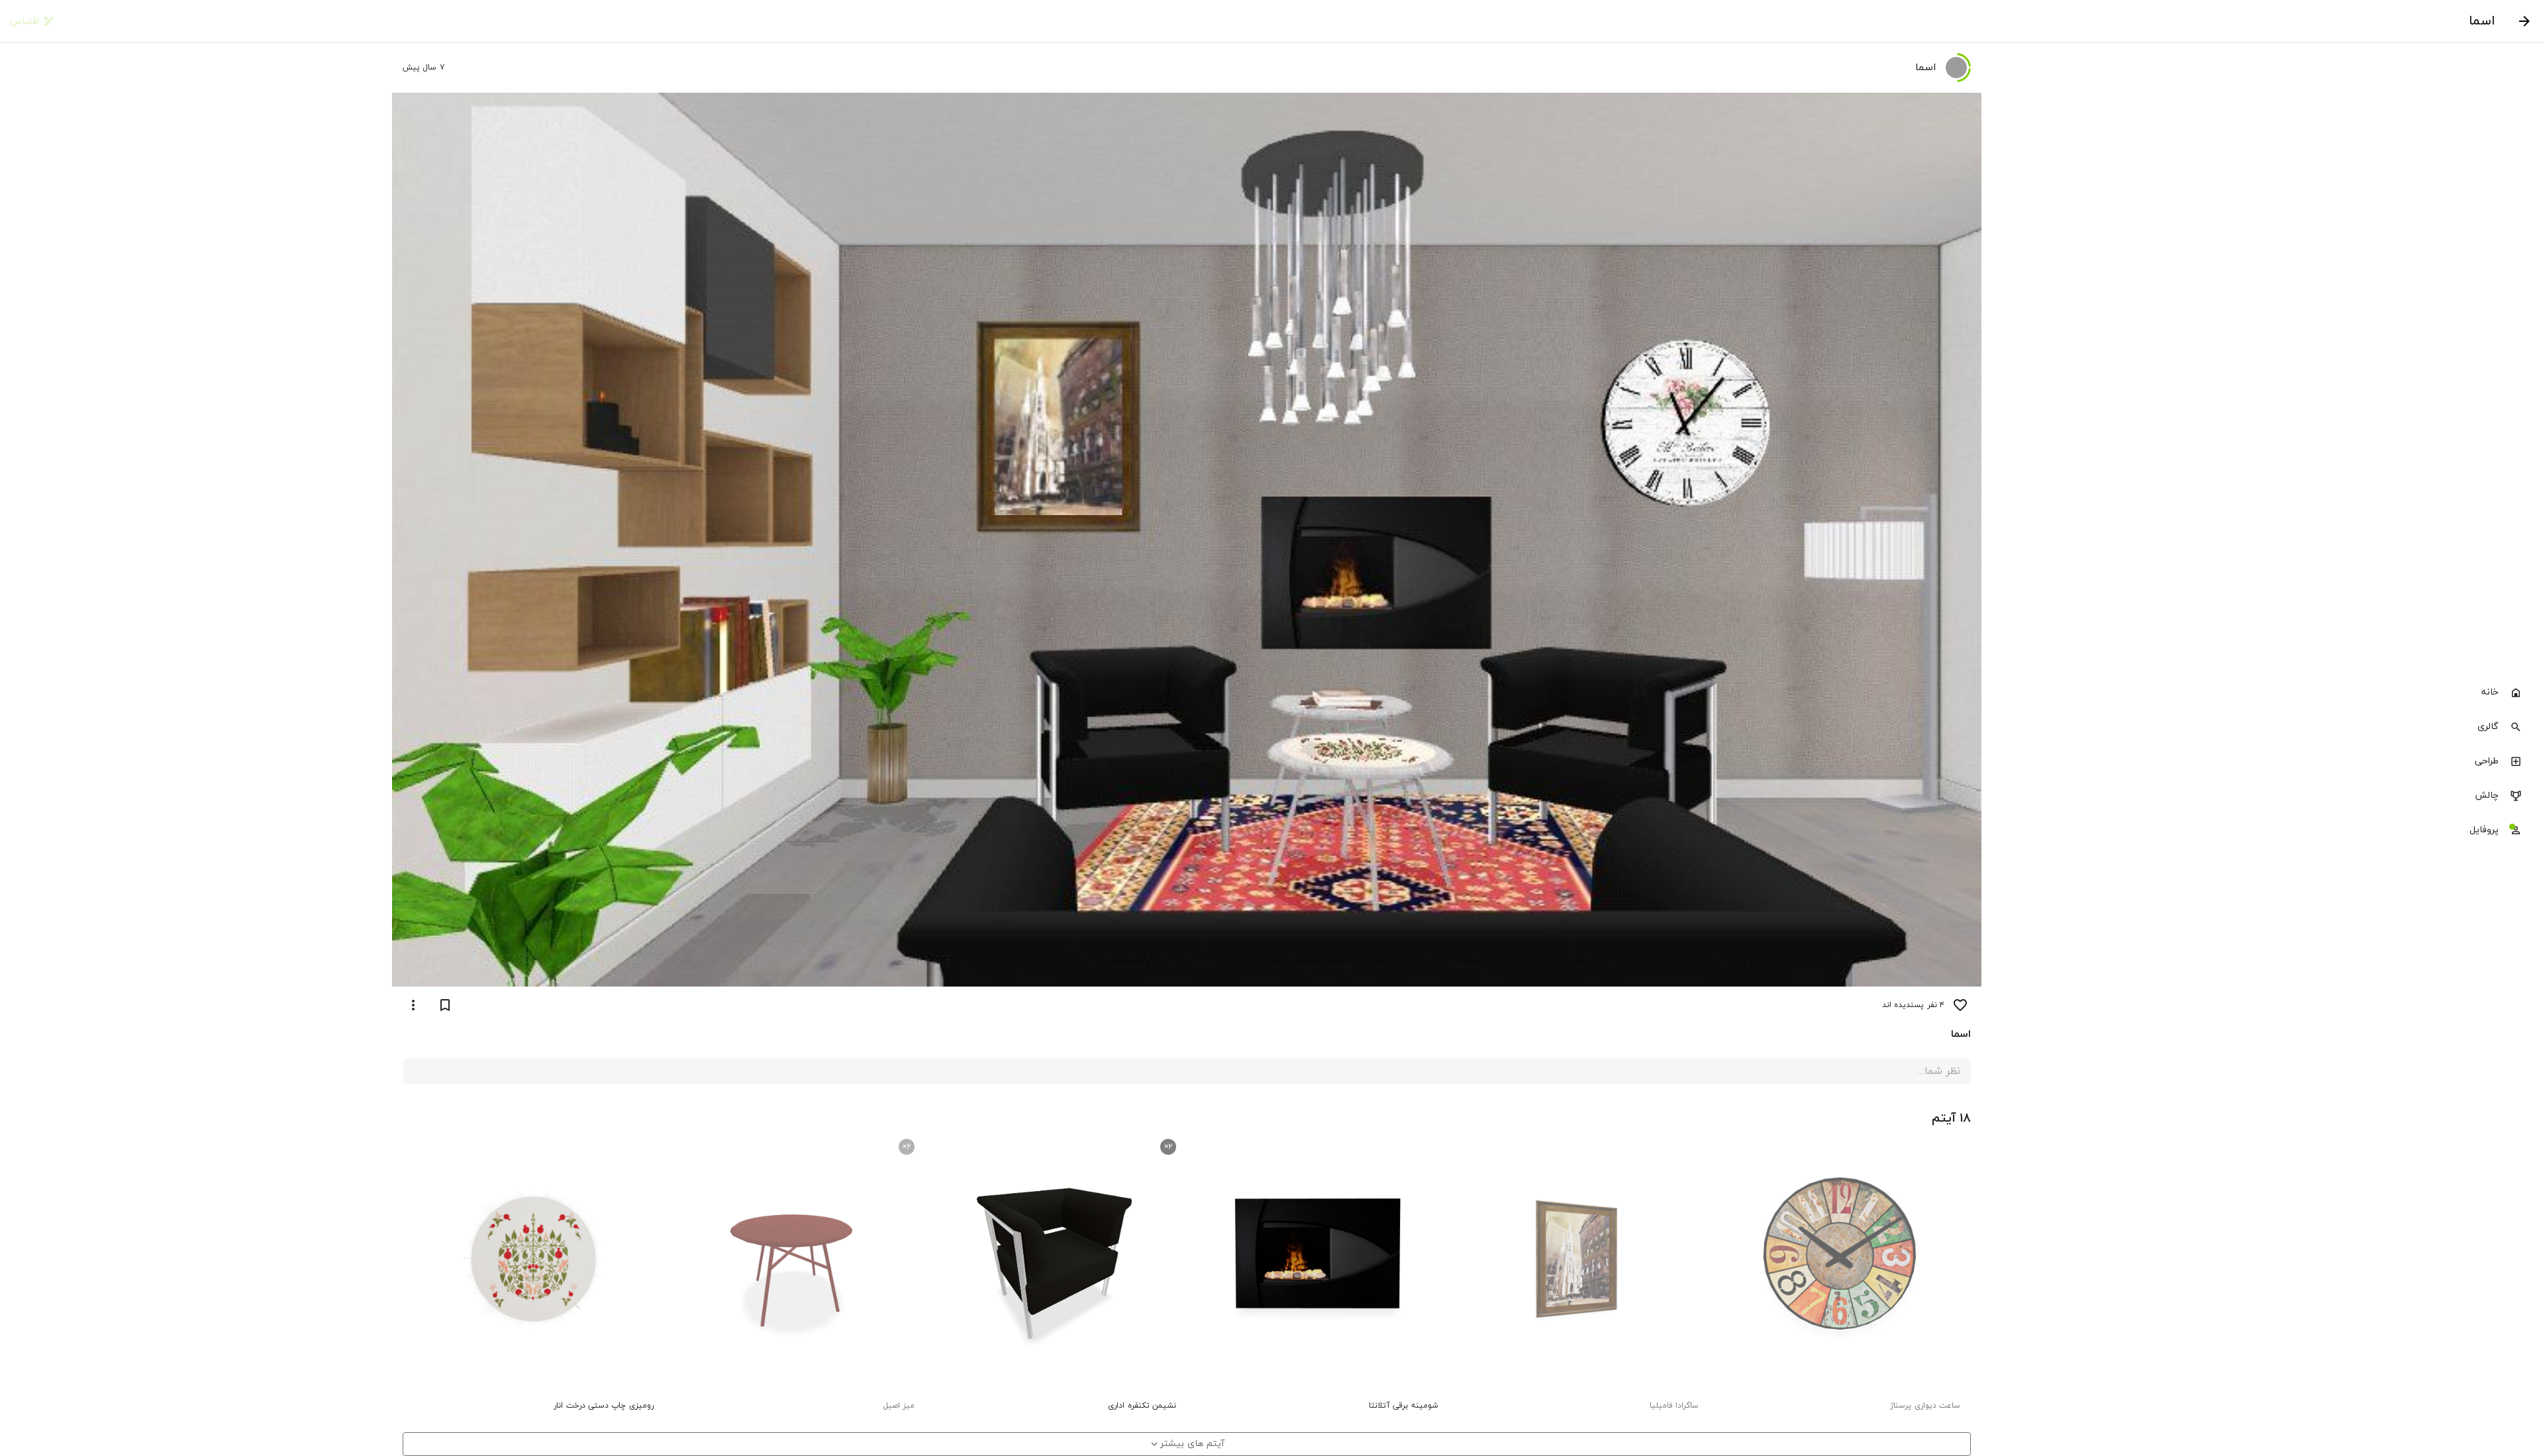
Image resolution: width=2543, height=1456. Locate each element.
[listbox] (2458, 763)
